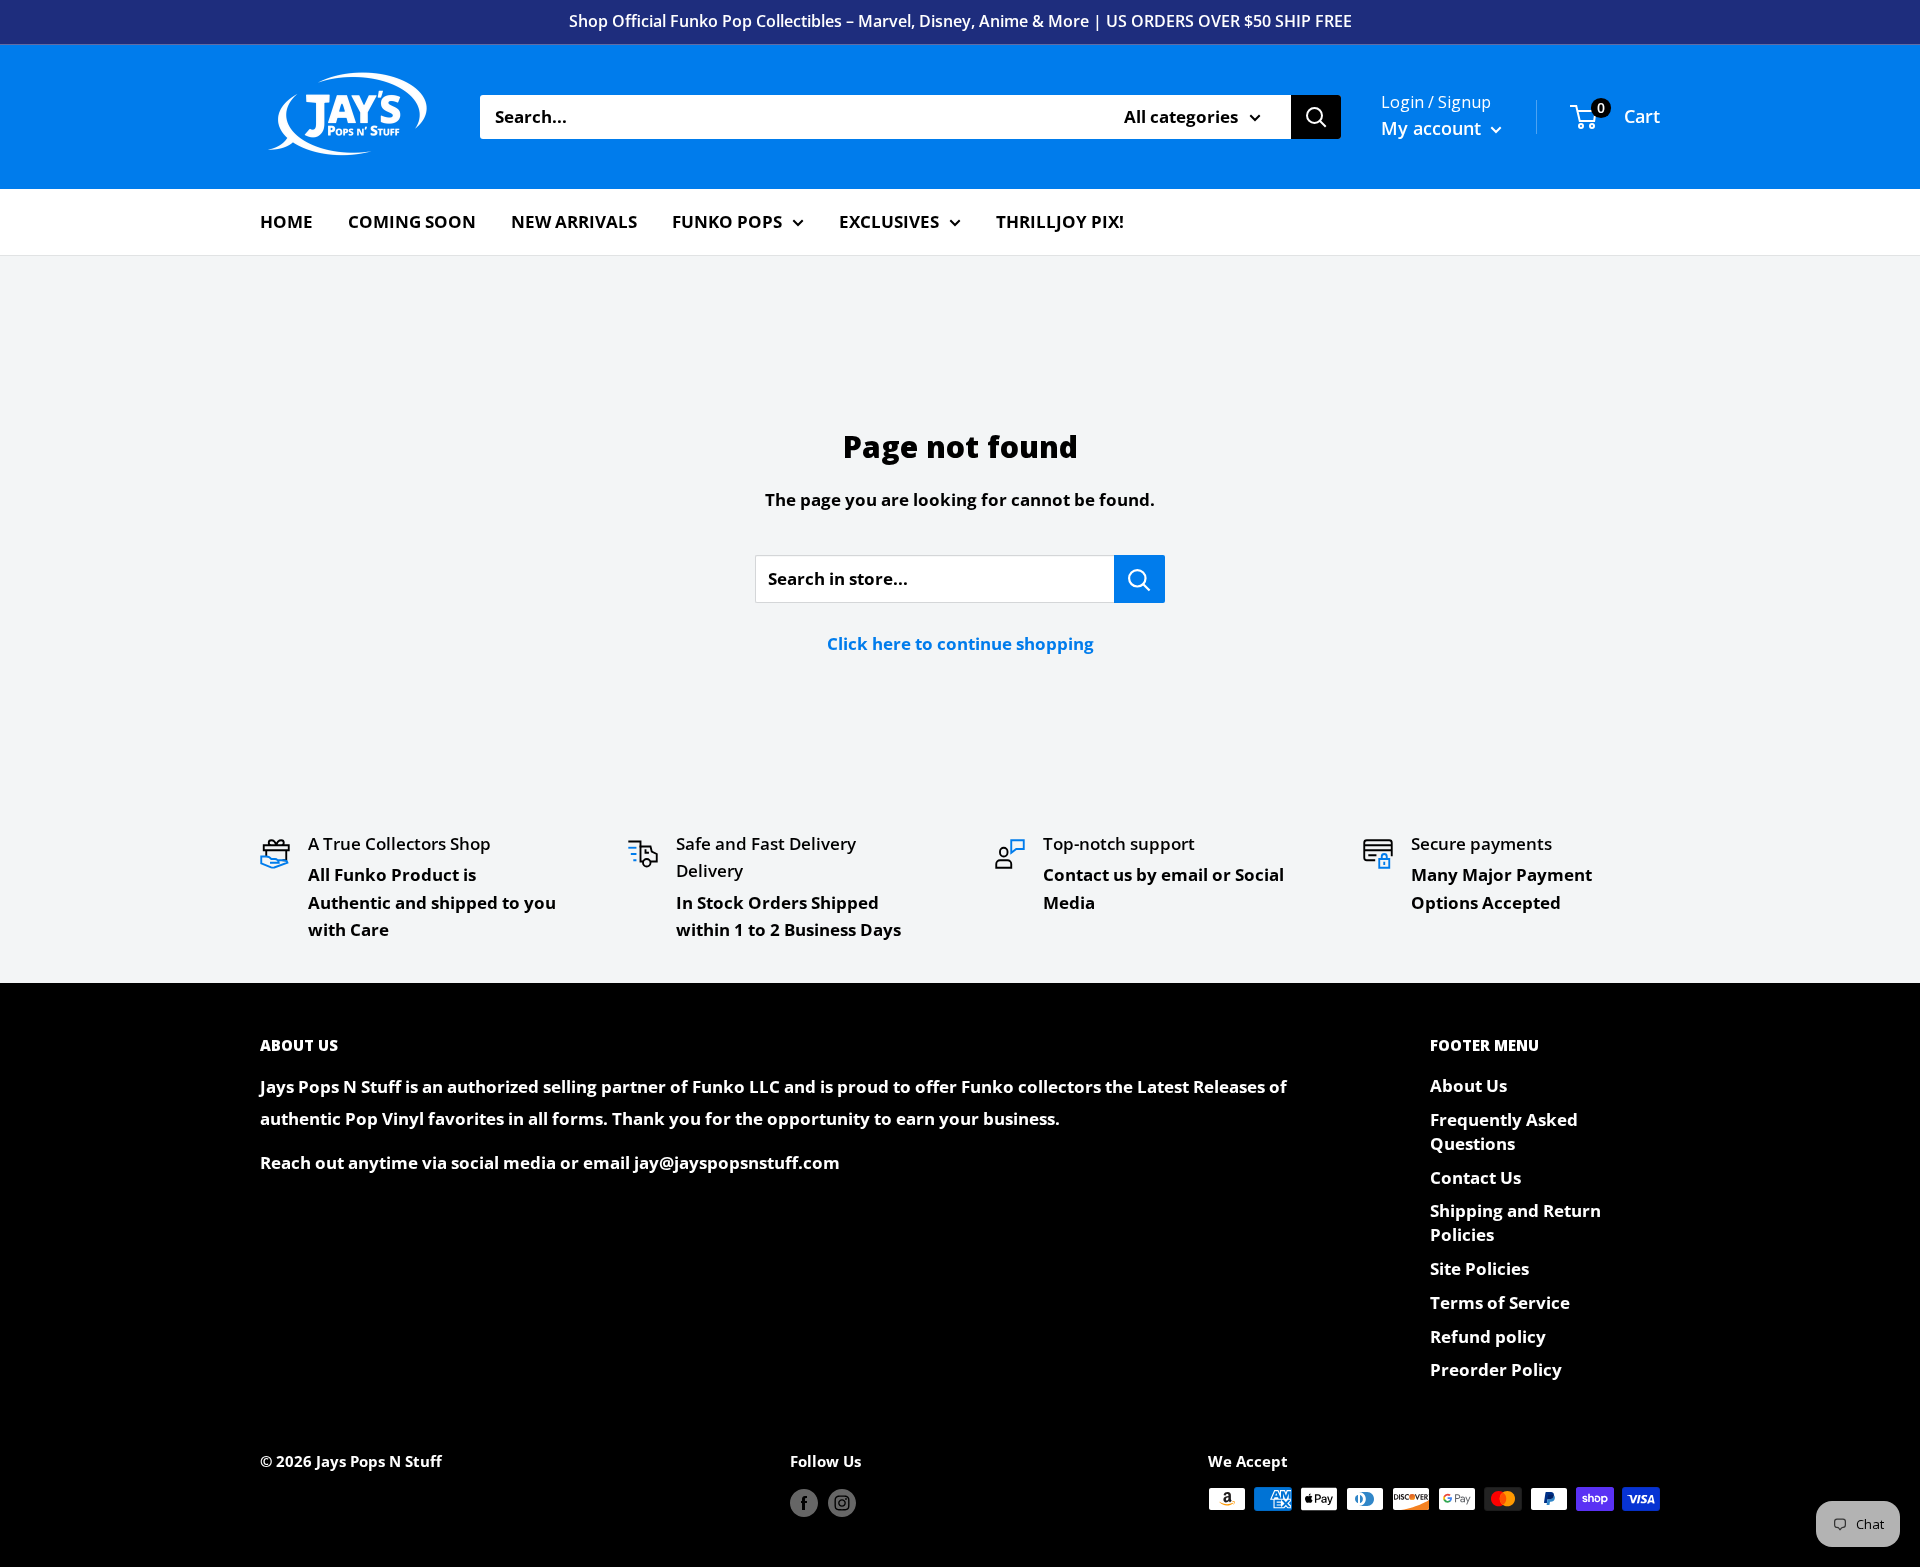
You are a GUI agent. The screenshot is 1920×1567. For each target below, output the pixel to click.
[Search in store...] (1139, 579)
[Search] (1316, 117)
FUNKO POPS (727, 221)
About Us (1468, 1085)
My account (1433, 128)
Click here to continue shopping (960, 643)
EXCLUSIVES (889, 221)
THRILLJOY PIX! (1060, 221)
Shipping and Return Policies (1515, 1222)
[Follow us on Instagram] (842, 1502)
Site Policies (1479, 1268)
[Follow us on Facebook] (804, 1502)
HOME (286, 221)
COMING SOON (412, 221)
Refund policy (1488, 1336)
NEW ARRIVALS (574, 221)
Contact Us (1475, 1177)
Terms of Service (1500, 1302)
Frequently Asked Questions (1504, 1131)
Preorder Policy (1496, 1369)
